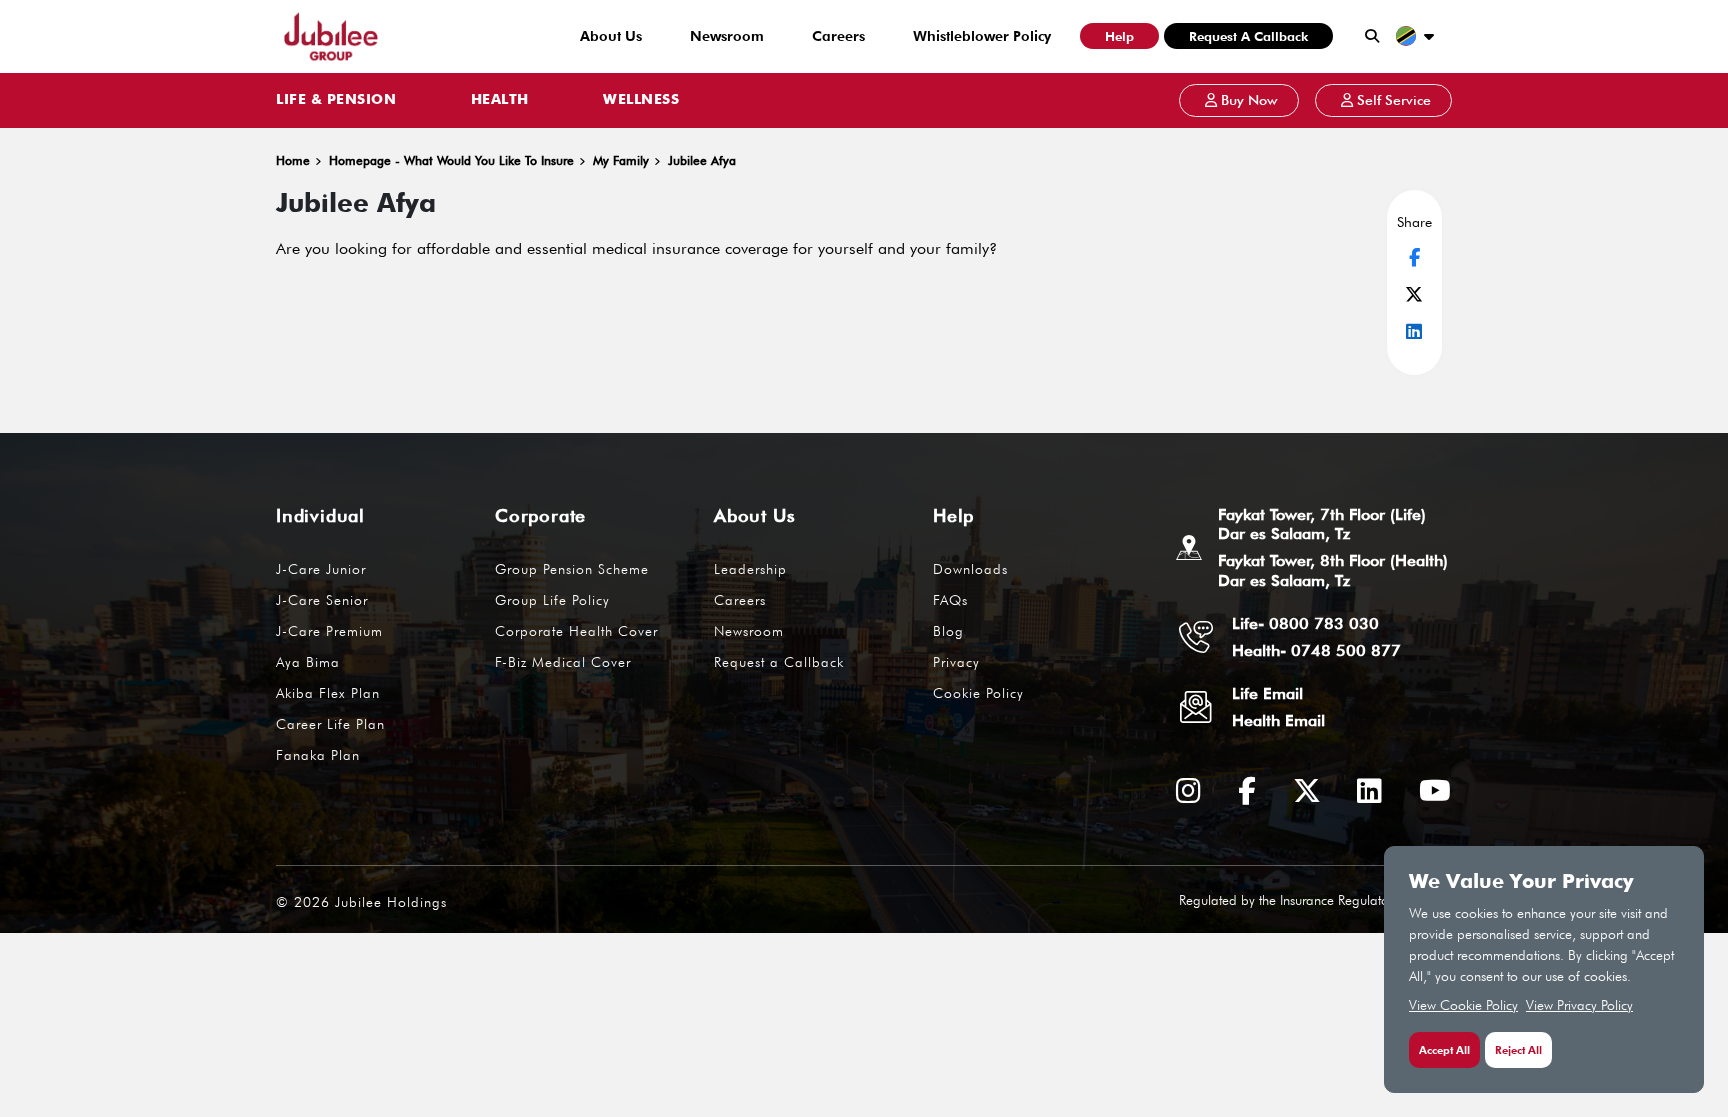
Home (293, 160)
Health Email (1278, 720)
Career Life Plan (330, 724)
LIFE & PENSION (336, 100)
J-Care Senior (322, 600)
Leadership (750, 569)
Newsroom (727, 36)
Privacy (956, 662)
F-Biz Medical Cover (563, 662)
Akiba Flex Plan (328, 693)
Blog (948, 631)
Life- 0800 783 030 (1305, 623)
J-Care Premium (329, 631)
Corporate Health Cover (576, 631)
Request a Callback (1248, 36)
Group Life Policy (552, 600)
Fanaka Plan (318, 755)
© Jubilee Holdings (361, 902)
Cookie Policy (978, 693)
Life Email (1267, 693)
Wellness (641, 100)
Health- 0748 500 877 (1316, 650)
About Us (611, 36)
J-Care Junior (321, 569)
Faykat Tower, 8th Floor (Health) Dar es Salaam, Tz (1333, 570)
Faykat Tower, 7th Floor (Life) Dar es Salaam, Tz (1322, 524)
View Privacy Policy (1579, 1005)
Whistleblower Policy (982, 36)
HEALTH (500, 100)
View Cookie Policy (1463, 1005)
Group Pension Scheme (572, 569)
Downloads (970, 569)
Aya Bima (308, 662)
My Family (621, 160)
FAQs (950, 600)
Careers (838, 36)
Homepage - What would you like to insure (451, 160)
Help (1119, 36)
